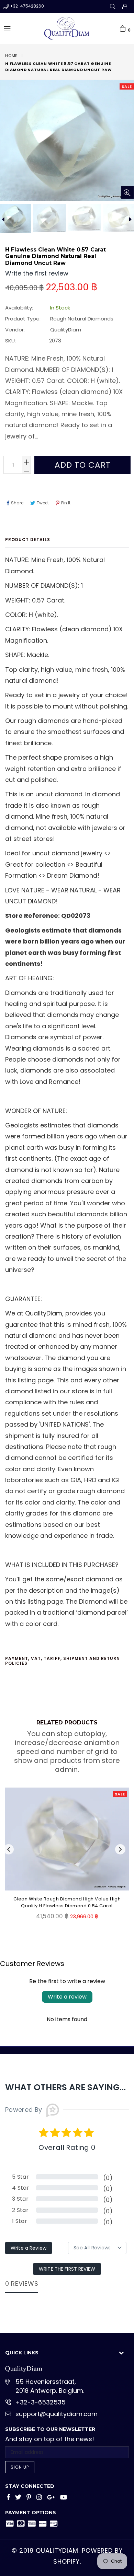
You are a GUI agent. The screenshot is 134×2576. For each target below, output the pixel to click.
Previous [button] (9, 1849)
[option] (49, 218)
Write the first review (67, 2269)
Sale (127, 86)
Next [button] (120, 1849)
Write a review (67, 1997)
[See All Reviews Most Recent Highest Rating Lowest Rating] (97, 2248)
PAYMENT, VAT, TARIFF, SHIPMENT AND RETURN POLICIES (63, 1661)
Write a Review (29, 2248)
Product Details (28, 540)
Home (11, 56)
